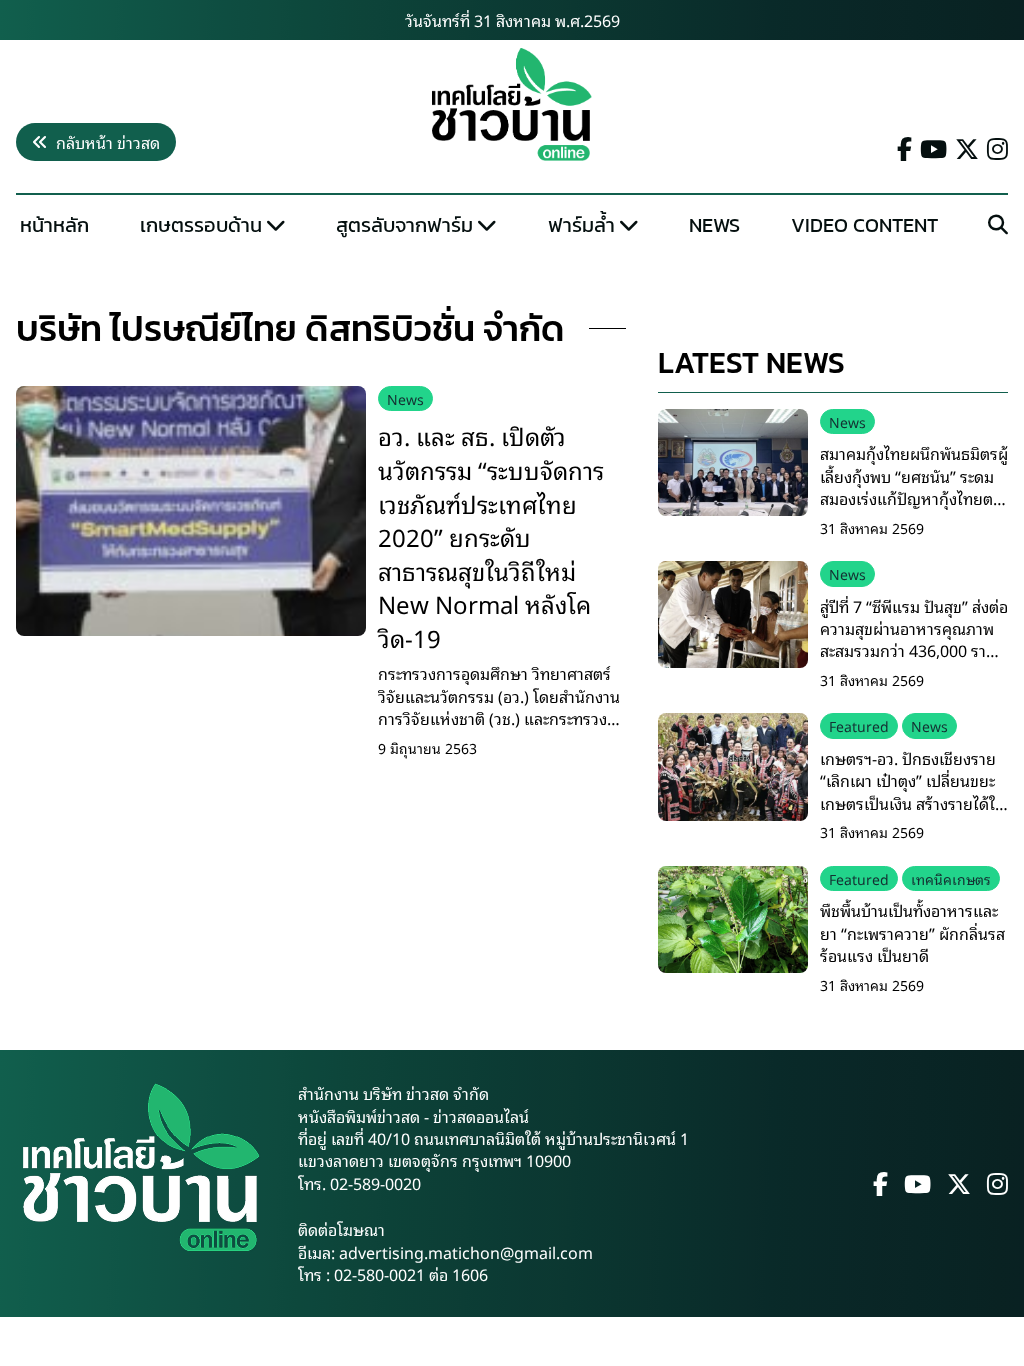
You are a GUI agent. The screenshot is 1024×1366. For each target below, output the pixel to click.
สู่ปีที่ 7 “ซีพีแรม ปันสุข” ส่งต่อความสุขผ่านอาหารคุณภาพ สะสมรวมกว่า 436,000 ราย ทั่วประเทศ (914, 639)
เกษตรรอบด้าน (201, 225)
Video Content (864, 225)
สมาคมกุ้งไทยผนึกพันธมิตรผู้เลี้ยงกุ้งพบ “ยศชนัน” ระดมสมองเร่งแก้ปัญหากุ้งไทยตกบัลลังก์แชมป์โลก (914, 486)
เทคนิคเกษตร (951, 878)
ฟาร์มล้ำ (581, 225)
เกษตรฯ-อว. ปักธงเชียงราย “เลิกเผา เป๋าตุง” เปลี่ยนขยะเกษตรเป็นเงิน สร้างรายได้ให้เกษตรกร (913, 791)
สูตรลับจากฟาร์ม (404, 225)
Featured (859, 725)
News (714, 225)
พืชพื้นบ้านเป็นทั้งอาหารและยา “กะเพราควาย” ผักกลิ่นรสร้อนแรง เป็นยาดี (912, 932)
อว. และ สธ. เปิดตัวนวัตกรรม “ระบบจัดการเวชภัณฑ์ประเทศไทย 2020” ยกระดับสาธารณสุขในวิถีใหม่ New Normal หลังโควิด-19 (491, 536)
